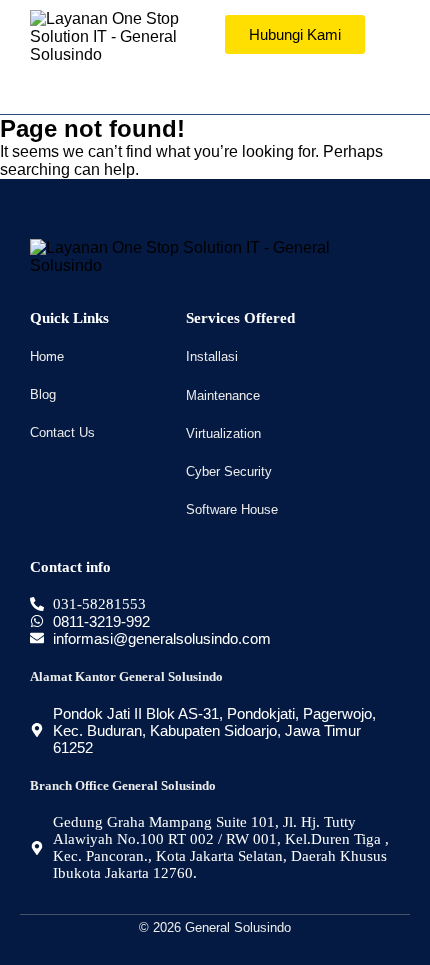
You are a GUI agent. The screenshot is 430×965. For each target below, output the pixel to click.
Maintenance (223, 395)
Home (47, 356)
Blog (43, 394)
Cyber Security (229, 471)
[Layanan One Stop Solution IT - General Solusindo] (117, 37)
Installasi (212, 356)
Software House (232, 509)
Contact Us (62, 432)
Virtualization (223, 433)
